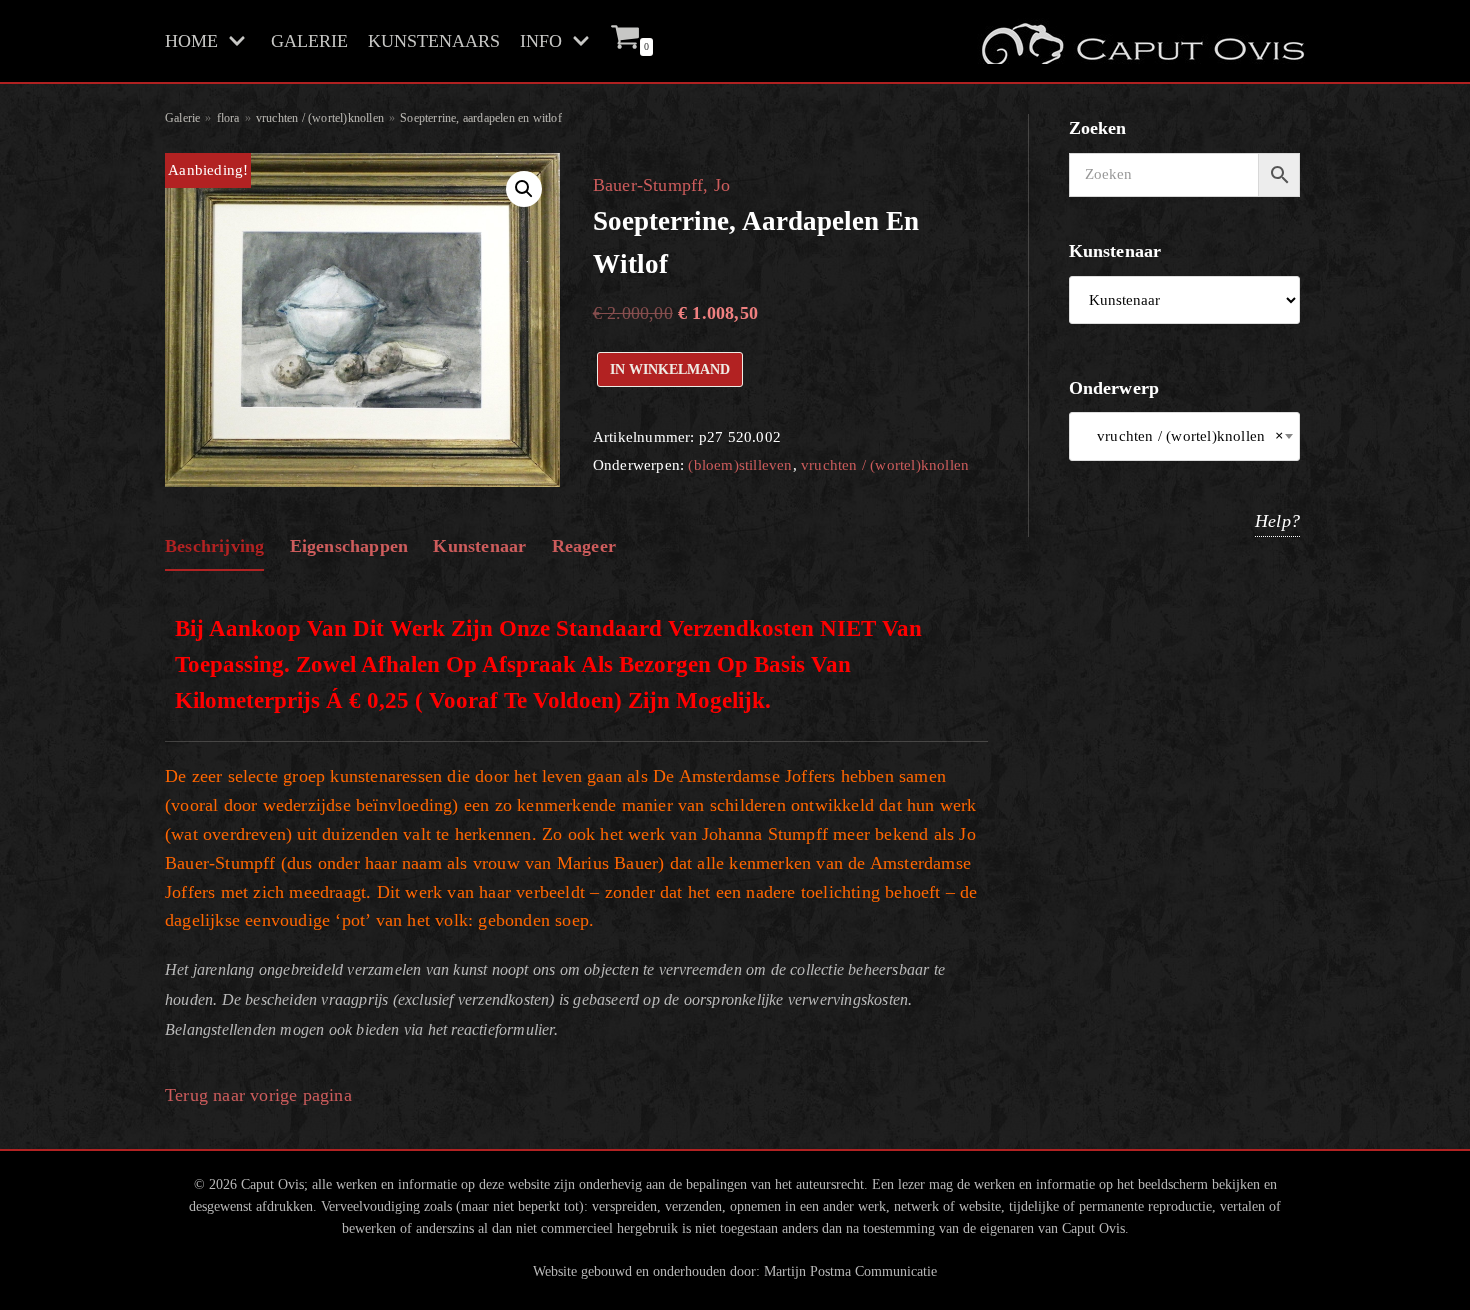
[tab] (214, 547)
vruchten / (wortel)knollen (320, 118)
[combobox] (1185, 436)
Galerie (182, 118)
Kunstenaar (479, 546)
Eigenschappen (349, 546)
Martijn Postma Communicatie (850, 1271)
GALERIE (309, 41)
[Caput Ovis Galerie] (1141, 41)
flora (228, 118)
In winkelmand (670, 369)
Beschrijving (214, 546)
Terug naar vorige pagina (258, 1095)
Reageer (584, 546)
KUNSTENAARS (434, 41)
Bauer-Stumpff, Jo (661, 185)
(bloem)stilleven (740, 464)
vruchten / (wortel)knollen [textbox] (1185, 436)
